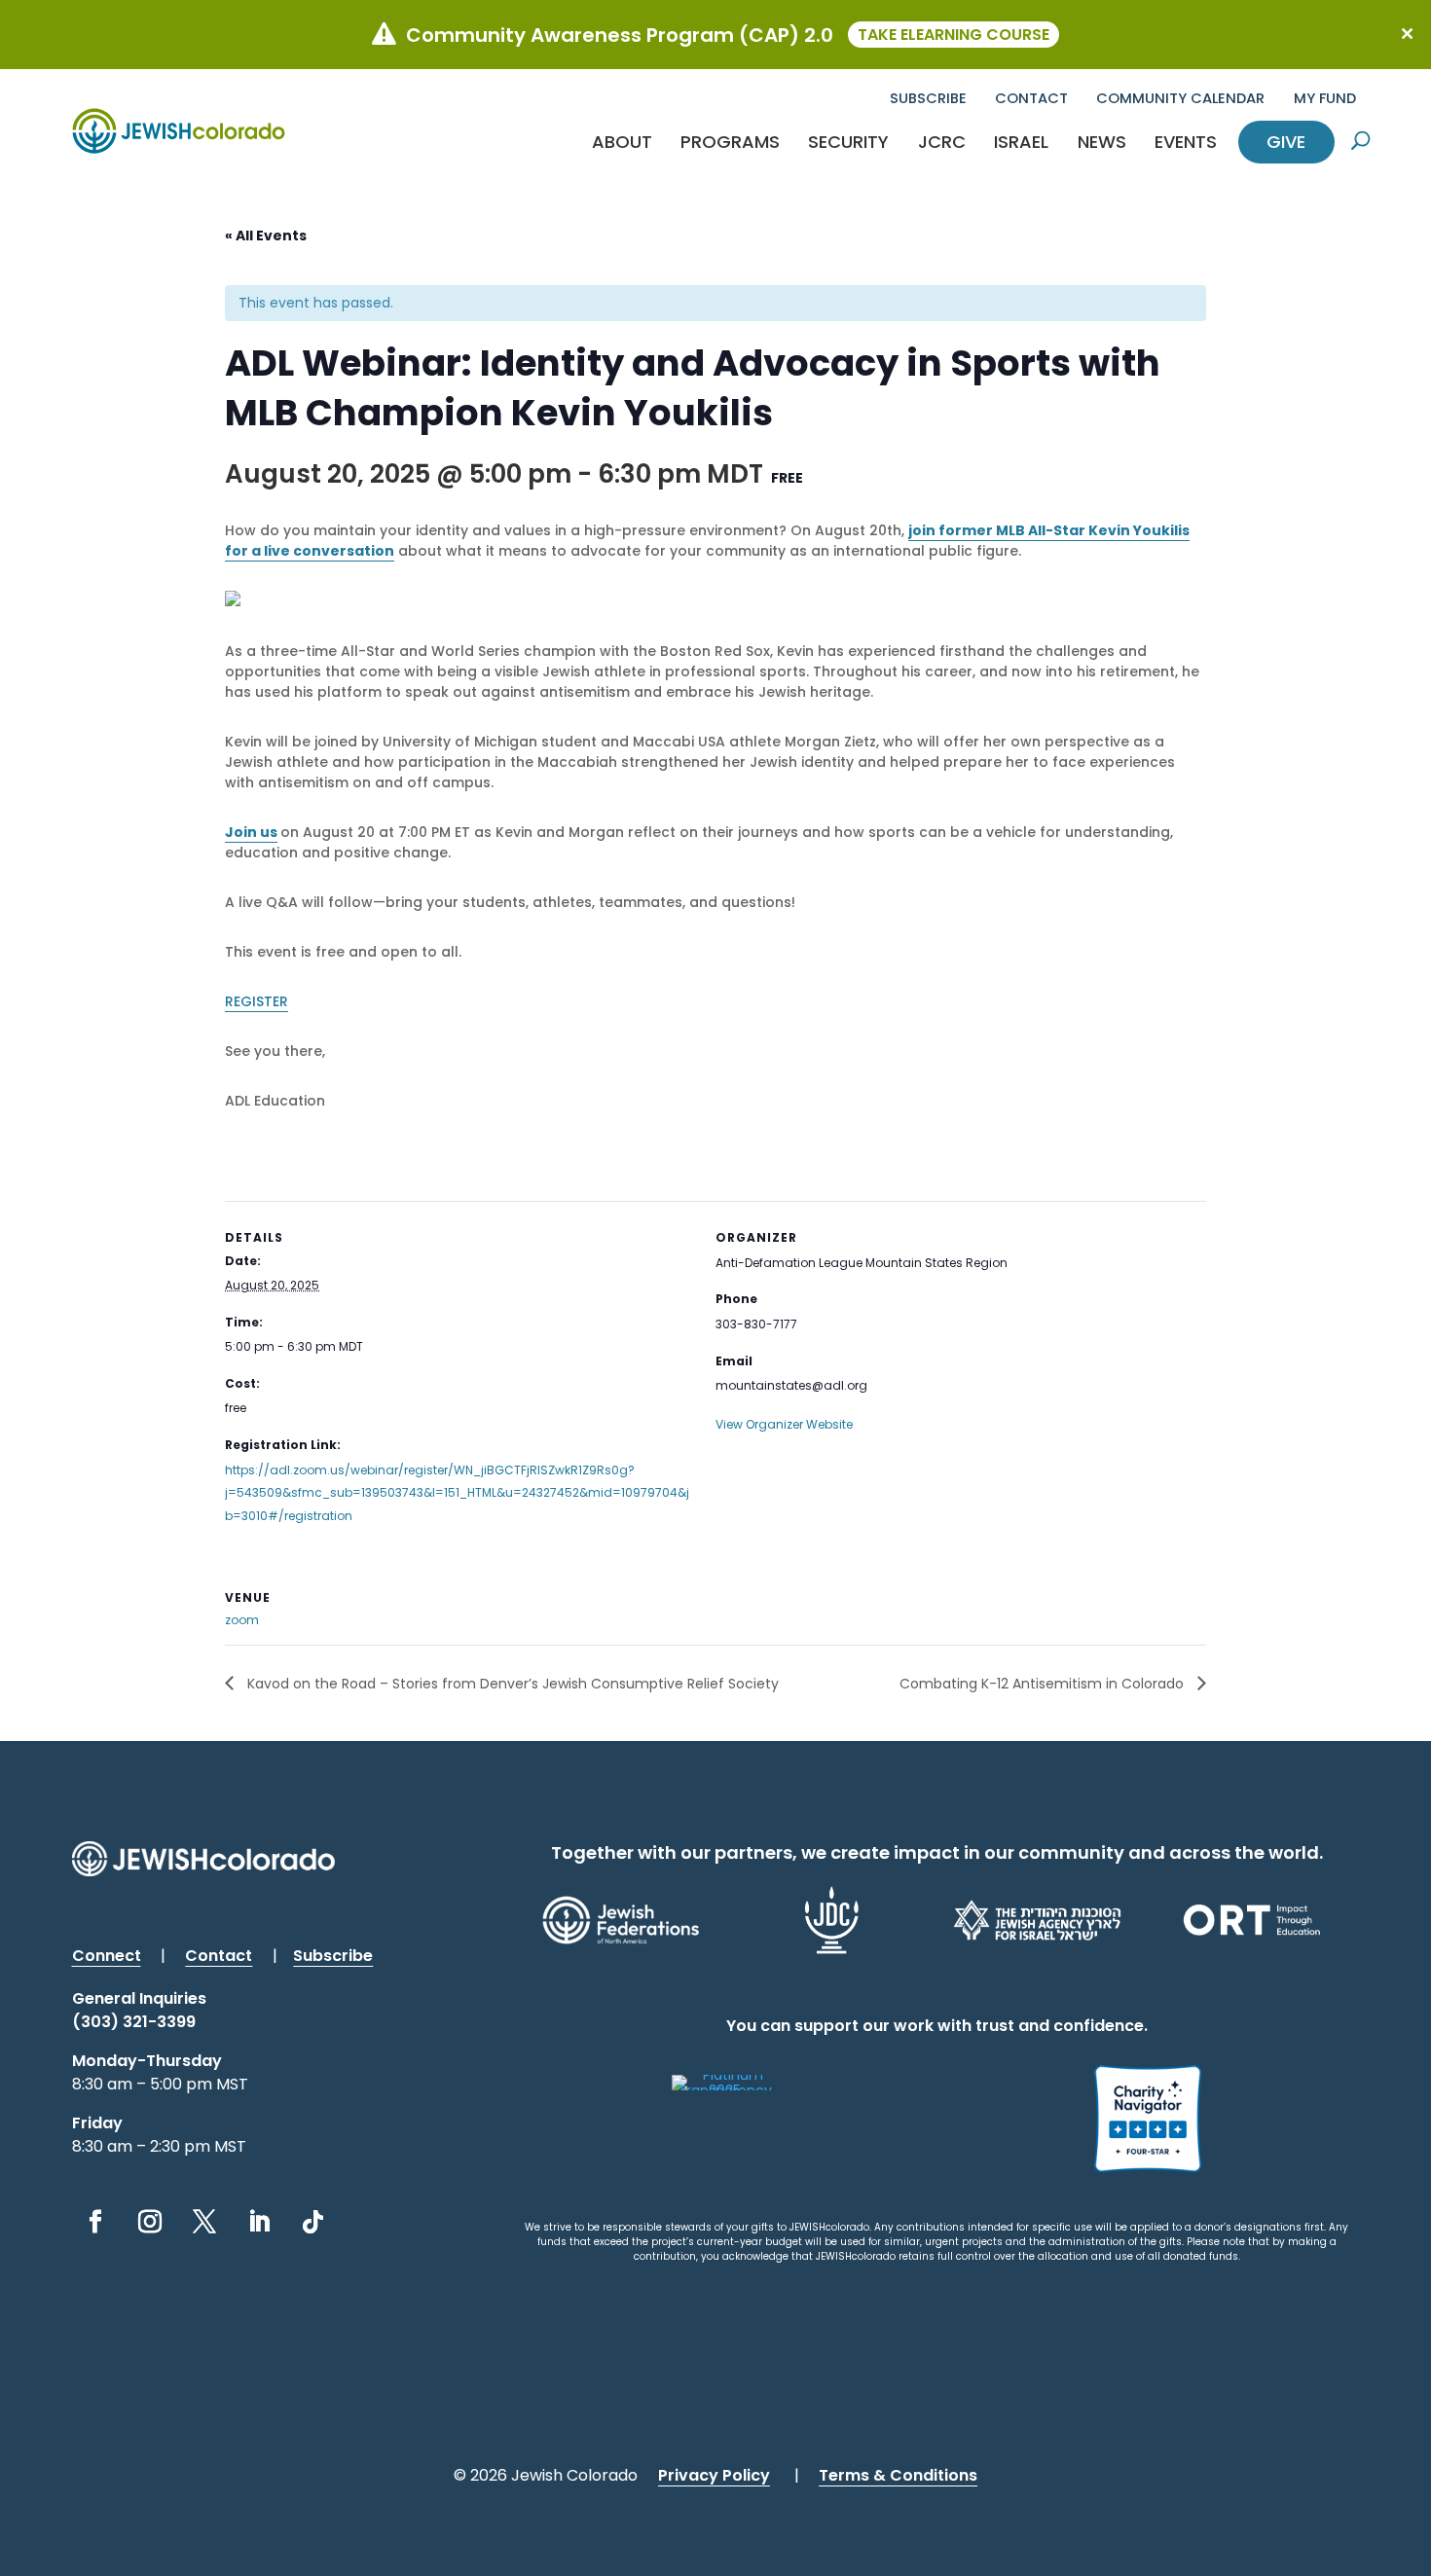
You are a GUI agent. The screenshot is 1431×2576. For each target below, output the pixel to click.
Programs (730, 142)
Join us (251, 832)
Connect (107, 1956)
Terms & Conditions (898, 2475)
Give (1286, 142)
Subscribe (928, 98)
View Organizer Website (784, 1424)
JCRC (942, 142)
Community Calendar (1180, 98)
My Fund (1325, 98)
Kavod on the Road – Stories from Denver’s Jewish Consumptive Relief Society (511, 1684)
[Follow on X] (204, 2222)
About (622, 142)
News (1102, 142)
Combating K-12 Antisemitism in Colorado (1044, 1684)
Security (848, 142)
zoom (242, 1620)
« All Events (266, 236)
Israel (1021, 142)
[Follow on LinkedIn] (259, 2222)
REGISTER (257, 1001)
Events (1186, 142)
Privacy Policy (714, 2475)
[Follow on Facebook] (95, 2222)
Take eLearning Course (954, 35)
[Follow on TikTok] (313, 2222)
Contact (1031, 98)
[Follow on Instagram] (150, 2222)
